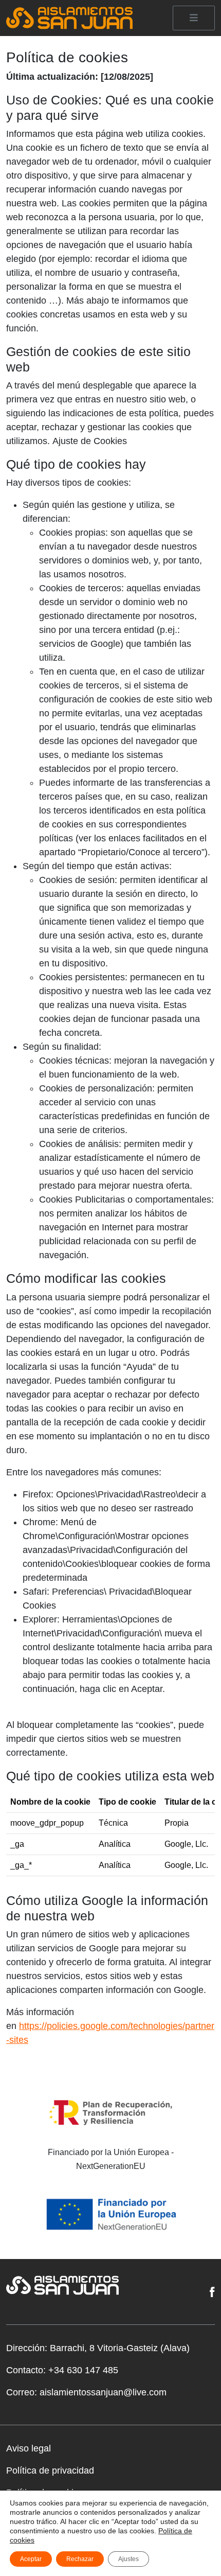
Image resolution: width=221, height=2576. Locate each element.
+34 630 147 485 (83, 2370)
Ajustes (128, 2559)
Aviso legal (29, 2448)
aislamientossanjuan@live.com (103, 2392)
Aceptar (31, 2559)
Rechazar (80, 2559)
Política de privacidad (50, 2471)
